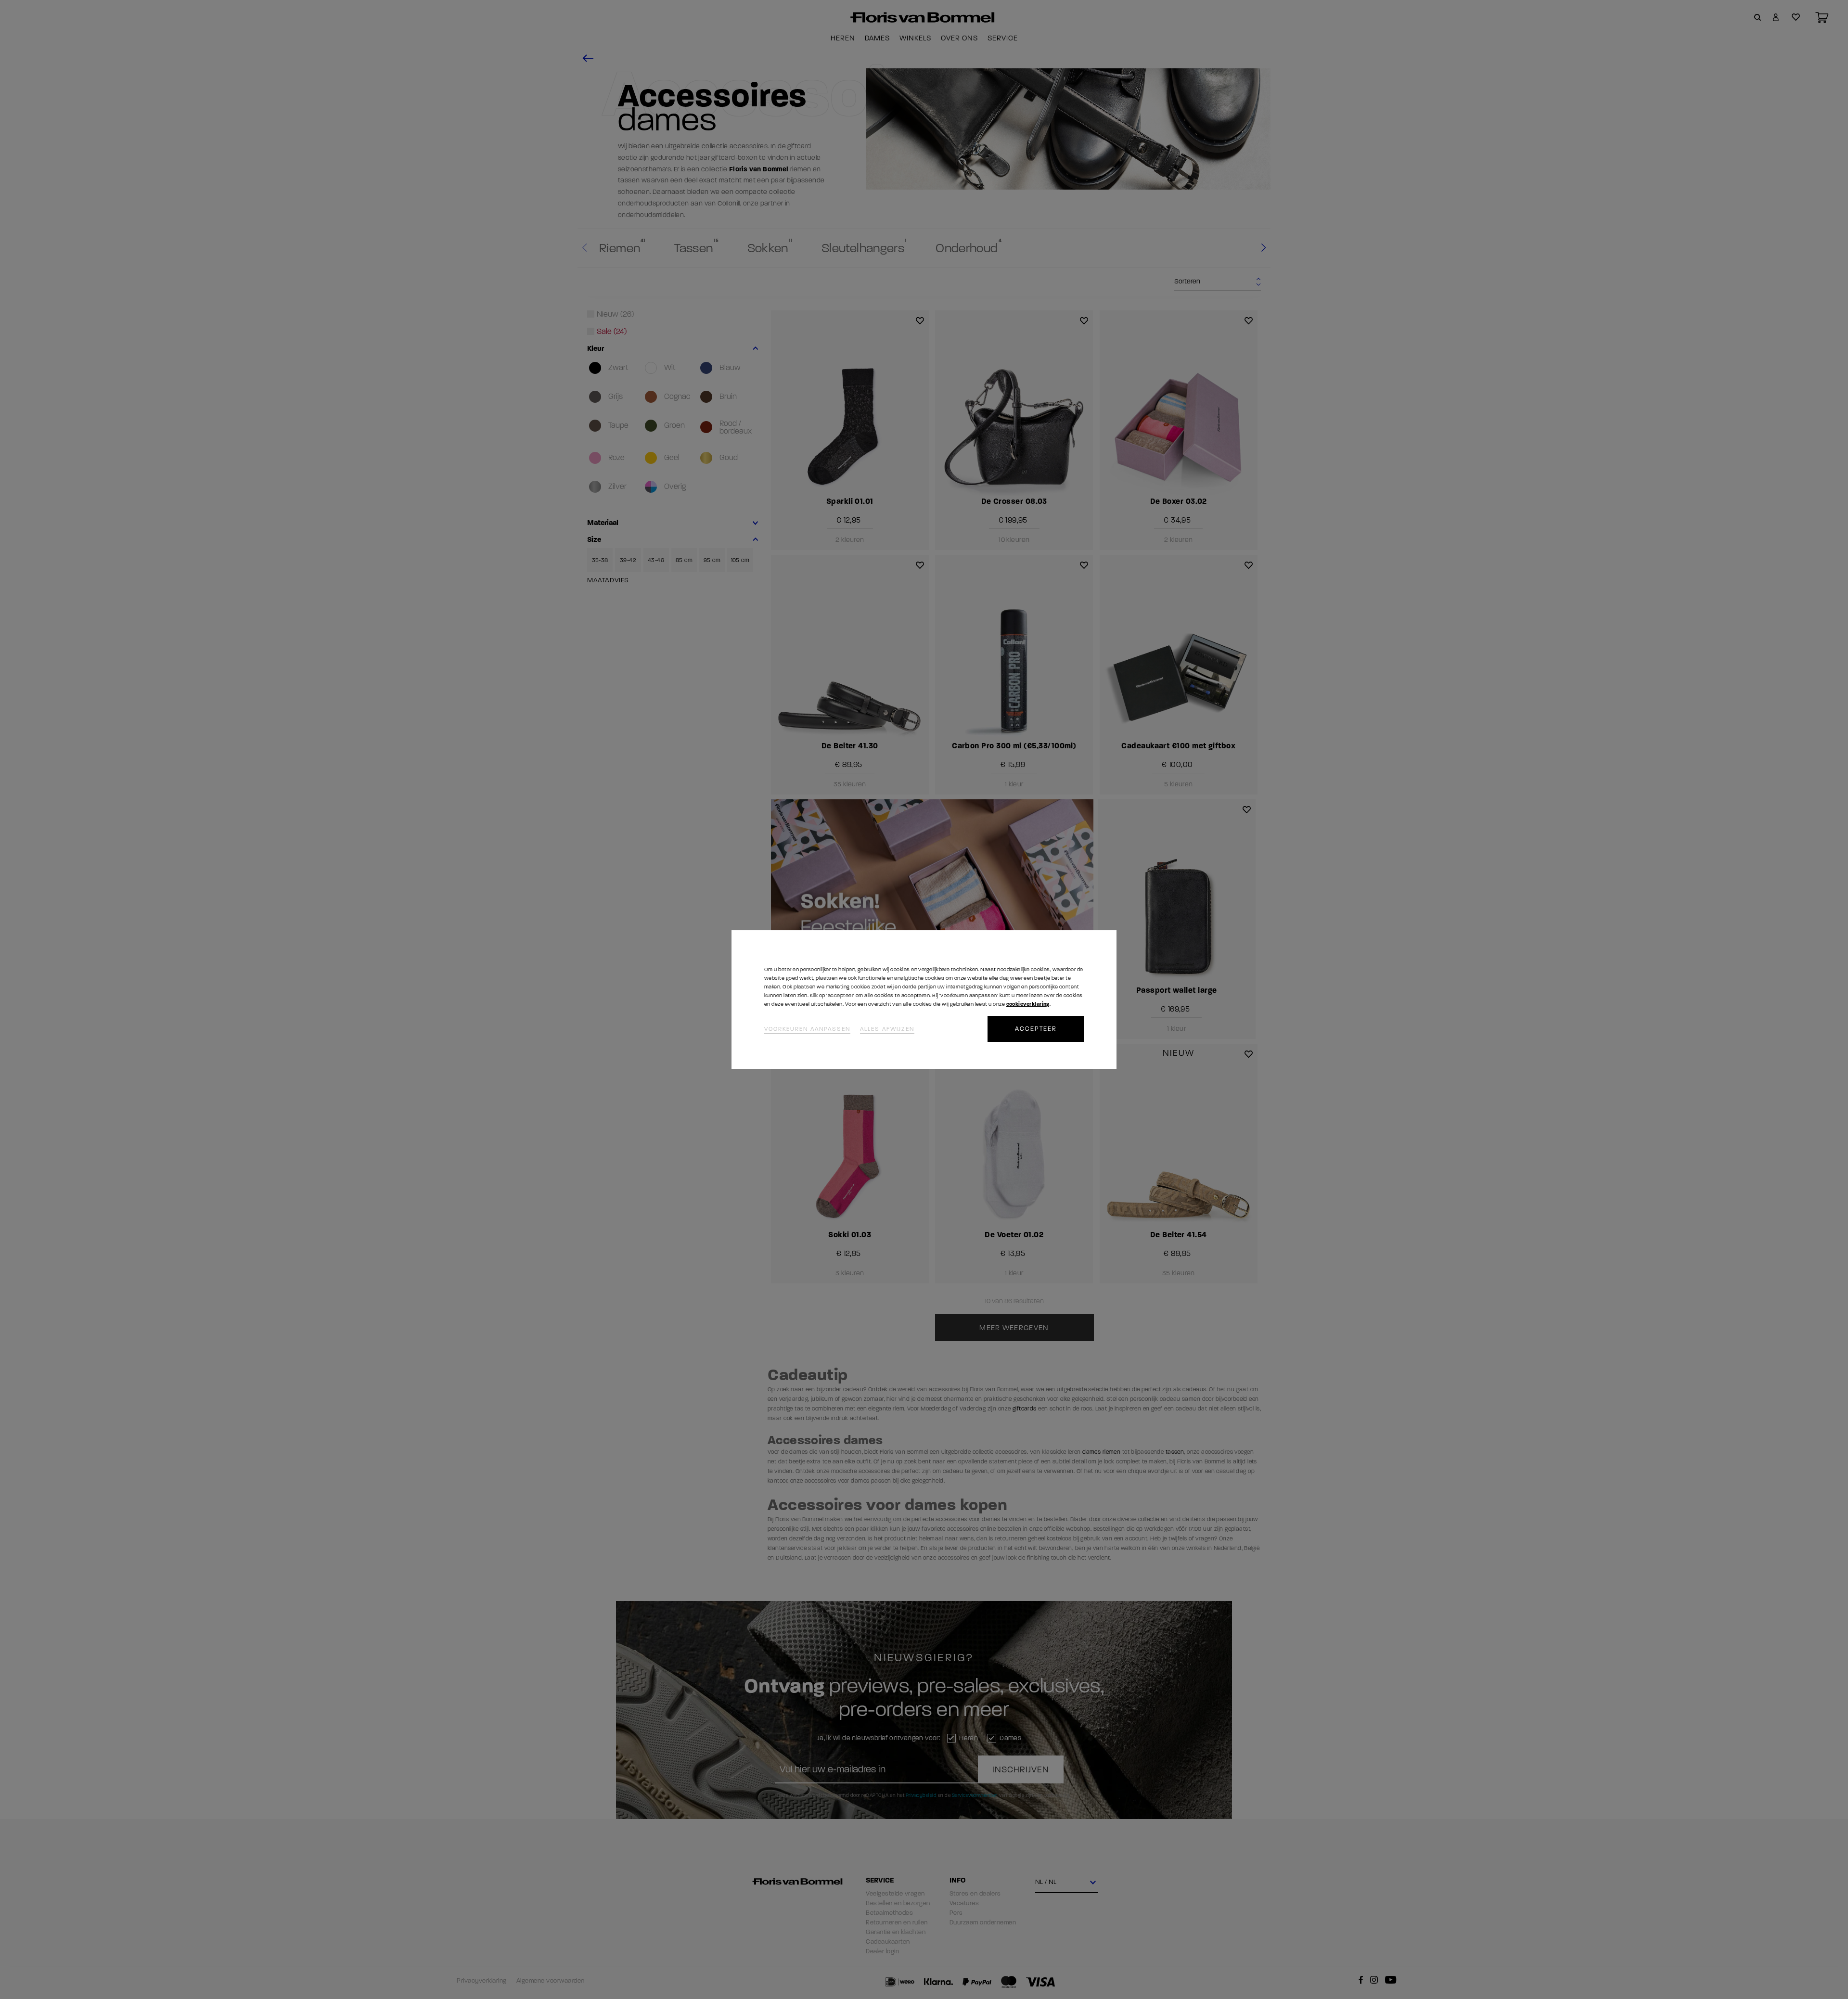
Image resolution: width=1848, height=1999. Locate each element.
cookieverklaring (1028, 1004)
